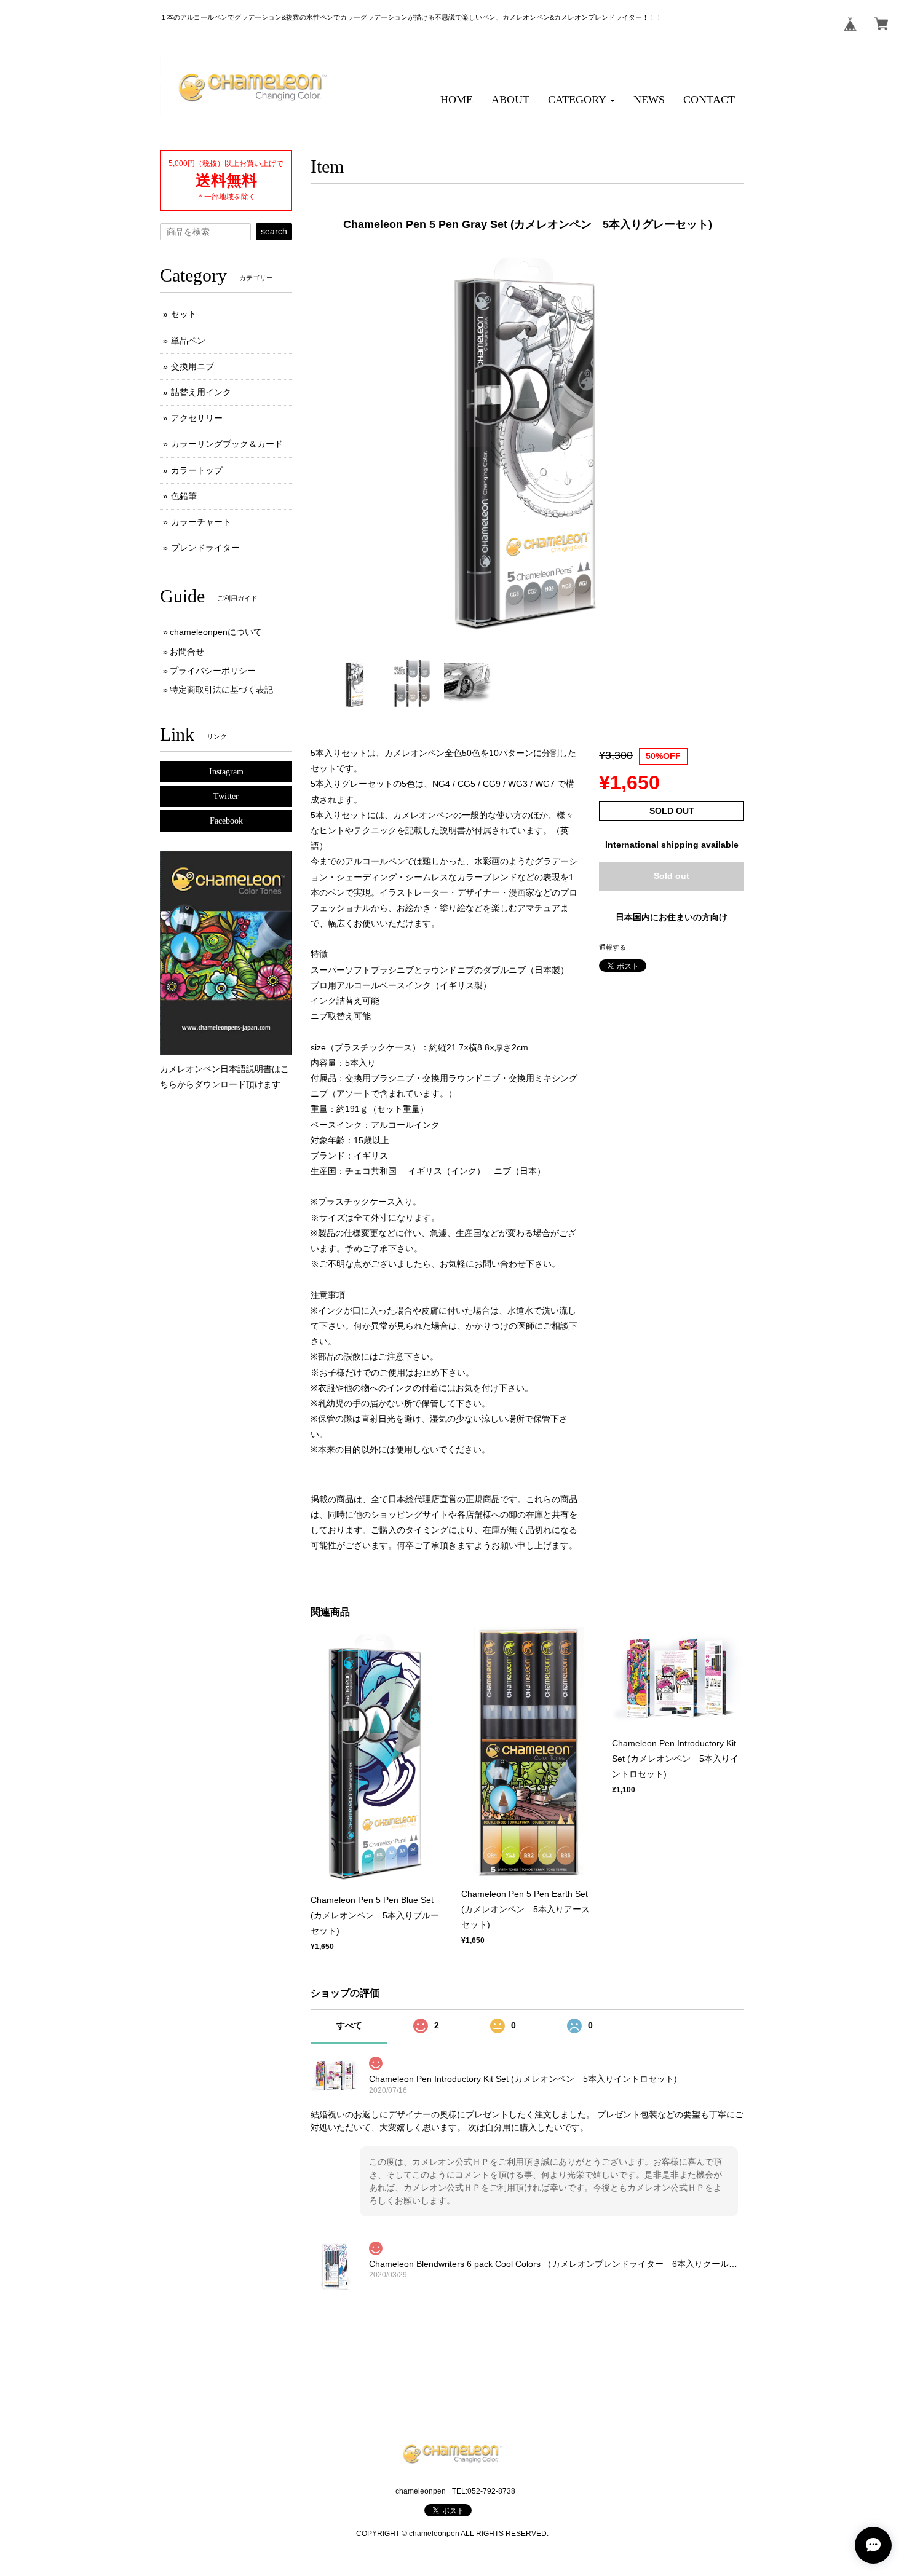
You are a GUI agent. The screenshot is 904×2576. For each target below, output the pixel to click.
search (274, 231)
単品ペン (188, 341)
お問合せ (187, 652)
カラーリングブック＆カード (227, 444)
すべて (349, 2025)
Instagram (226, 772)
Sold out (672, 876)
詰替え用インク (201, 392)
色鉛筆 (184, 496)
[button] (581, 100)
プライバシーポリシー (213, 671)
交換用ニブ (192, 366)
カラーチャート (201, 522)
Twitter (226, 796)
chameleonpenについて (216, 632)
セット (184, 314)
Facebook (226, 821)
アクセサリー (197, 418)
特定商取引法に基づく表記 (221, 690)
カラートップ (197, 470)
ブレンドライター (205, 548)
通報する (613, 947)
